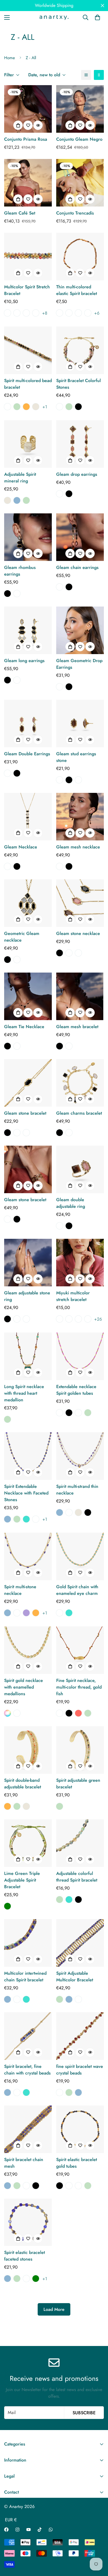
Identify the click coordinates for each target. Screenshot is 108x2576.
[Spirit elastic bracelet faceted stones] (28, 2222)
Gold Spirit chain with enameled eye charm (77, 1590)
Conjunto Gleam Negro (79, 139)
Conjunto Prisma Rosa (26, 139)
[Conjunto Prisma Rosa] (28, 109)
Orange (26, 407)
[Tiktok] (40, 2530)
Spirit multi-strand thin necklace (77, 1490)
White (60, 1613)
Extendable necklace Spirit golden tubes (76, 1390)
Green (17, 407)
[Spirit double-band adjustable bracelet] (28, 1750)
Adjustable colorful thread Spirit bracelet (77, 1877)
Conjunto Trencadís (75, 213)
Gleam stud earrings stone (76, 757)
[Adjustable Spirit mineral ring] (28, 444)
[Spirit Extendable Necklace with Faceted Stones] (28, 1456)
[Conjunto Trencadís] (80, 183)
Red (78, 1713)
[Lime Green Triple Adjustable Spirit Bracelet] (28, 1843)
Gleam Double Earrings (27, 754)
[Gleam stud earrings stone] (80, 723)
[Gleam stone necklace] (80, 903)
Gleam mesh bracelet (77, 1027)
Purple (26, 1613)
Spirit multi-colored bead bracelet (28, 384)
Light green (7, 1906)
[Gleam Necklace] (28, 817)
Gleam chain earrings (77, 567)
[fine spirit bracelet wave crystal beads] (80, 2036)
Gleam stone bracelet (25, 1113)
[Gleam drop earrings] (80, 444)
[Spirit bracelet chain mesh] (28, 2129)
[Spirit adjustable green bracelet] (80, 1750)
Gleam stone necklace (78, 933)
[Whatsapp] (51, 2530)
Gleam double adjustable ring (71, 1203)
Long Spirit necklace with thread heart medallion (24, 1393)
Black (78, 407)
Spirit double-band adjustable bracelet (23, 1784)
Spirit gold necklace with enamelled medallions (24, 1687)
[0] (97, 17)
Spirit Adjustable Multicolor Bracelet (75, 1977)
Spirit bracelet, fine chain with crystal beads (27, 2070)
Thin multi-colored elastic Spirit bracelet (77, 290)
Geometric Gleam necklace (22, 937)
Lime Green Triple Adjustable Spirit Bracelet (22, 1880)
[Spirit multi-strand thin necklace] (80, 1456)
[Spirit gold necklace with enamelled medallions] (28, 1650)
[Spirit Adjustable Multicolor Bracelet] (80, 1943)
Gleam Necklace (21, 847)
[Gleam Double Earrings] (28, 723)
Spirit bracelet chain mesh (24, 2163)
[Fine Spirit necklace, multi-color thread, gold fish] (80, 1650)
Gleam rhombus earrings (20, 571)
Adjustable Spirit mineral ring (20, 478)
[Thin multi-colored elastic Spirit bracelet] (80, 257)
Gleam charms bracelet (79, 1113)
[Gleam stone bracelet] (28, 1083)
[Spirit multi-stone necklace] (28, 1556)
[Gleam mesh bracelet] (80, 996)
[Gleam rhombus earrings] (28, 537)
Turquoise (26, 1519)
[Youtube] (29, 2530)
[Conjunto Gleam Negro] (80, 109)
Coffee (60, 494)
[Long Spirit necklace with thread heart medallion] (28, 1356)
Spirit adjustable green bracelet (78, 1784)
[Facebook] (6, 2530)
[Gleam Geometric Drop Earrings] (80, 630)
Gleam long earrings (24, 661)
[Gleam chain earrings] (80, 537)
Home (10, 58)
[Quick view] (38, 125)
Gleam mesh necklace (78, 847)
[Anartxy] (54, 17)
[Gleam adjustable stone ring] (28, 1263)
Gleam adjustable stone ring (27, 1296)
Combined (7, 1713)
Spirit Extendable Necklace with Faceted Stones (26, 1493)
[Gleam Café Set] (28, 183)
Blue (17, 500)
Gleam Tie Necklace (24, 1027)
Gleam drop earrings (77, 474)
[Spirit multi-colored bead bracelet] (28, 350)
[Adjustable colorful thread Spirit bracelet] (80, 1843)
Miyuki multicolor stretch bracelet (73, 1296)
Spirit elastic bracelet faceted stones (25, 2256)
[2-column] (99, 75)
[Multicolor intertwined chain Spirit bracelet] (28, 1943)
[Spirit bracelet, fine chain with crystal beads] (28, 2036)
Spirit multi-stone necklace (20, 1590)
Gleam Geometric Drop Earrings (79, 664)
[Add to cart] (18, 125)
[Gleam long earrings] (28, 630)
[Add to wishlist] (28, 125)
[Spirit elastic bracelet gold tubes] (80, 2129)
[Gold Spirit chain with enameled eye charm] (80, 1556)
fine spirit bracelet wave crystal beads (80, 2070)
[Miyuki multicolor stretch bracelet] (80, 1263)
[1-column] (86, 75)
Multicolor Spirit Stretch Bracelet (27, 290)
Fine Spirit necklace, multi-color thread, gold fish (79, 1687)
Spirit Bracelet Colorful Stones (79, 384)
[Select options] (18, 273)
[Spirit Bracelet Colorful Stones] (80, 350)
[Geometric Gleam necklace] (28, 903)
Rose (7, 407)
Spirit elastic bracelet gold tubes (77, 2163)
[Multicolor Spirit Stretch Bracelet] (28, 257)
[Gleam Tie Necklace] (28, 996)
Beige (36, 407)
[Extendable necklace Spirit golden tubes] (80, 1356)
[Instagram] (17, 2530)
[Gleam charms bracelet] (80, 1083)
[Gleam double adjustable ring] (80, 1169)
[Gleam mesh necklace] (80, 817)
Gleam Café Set (20, 213)
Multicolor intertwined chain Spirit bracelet (25, 1977)
